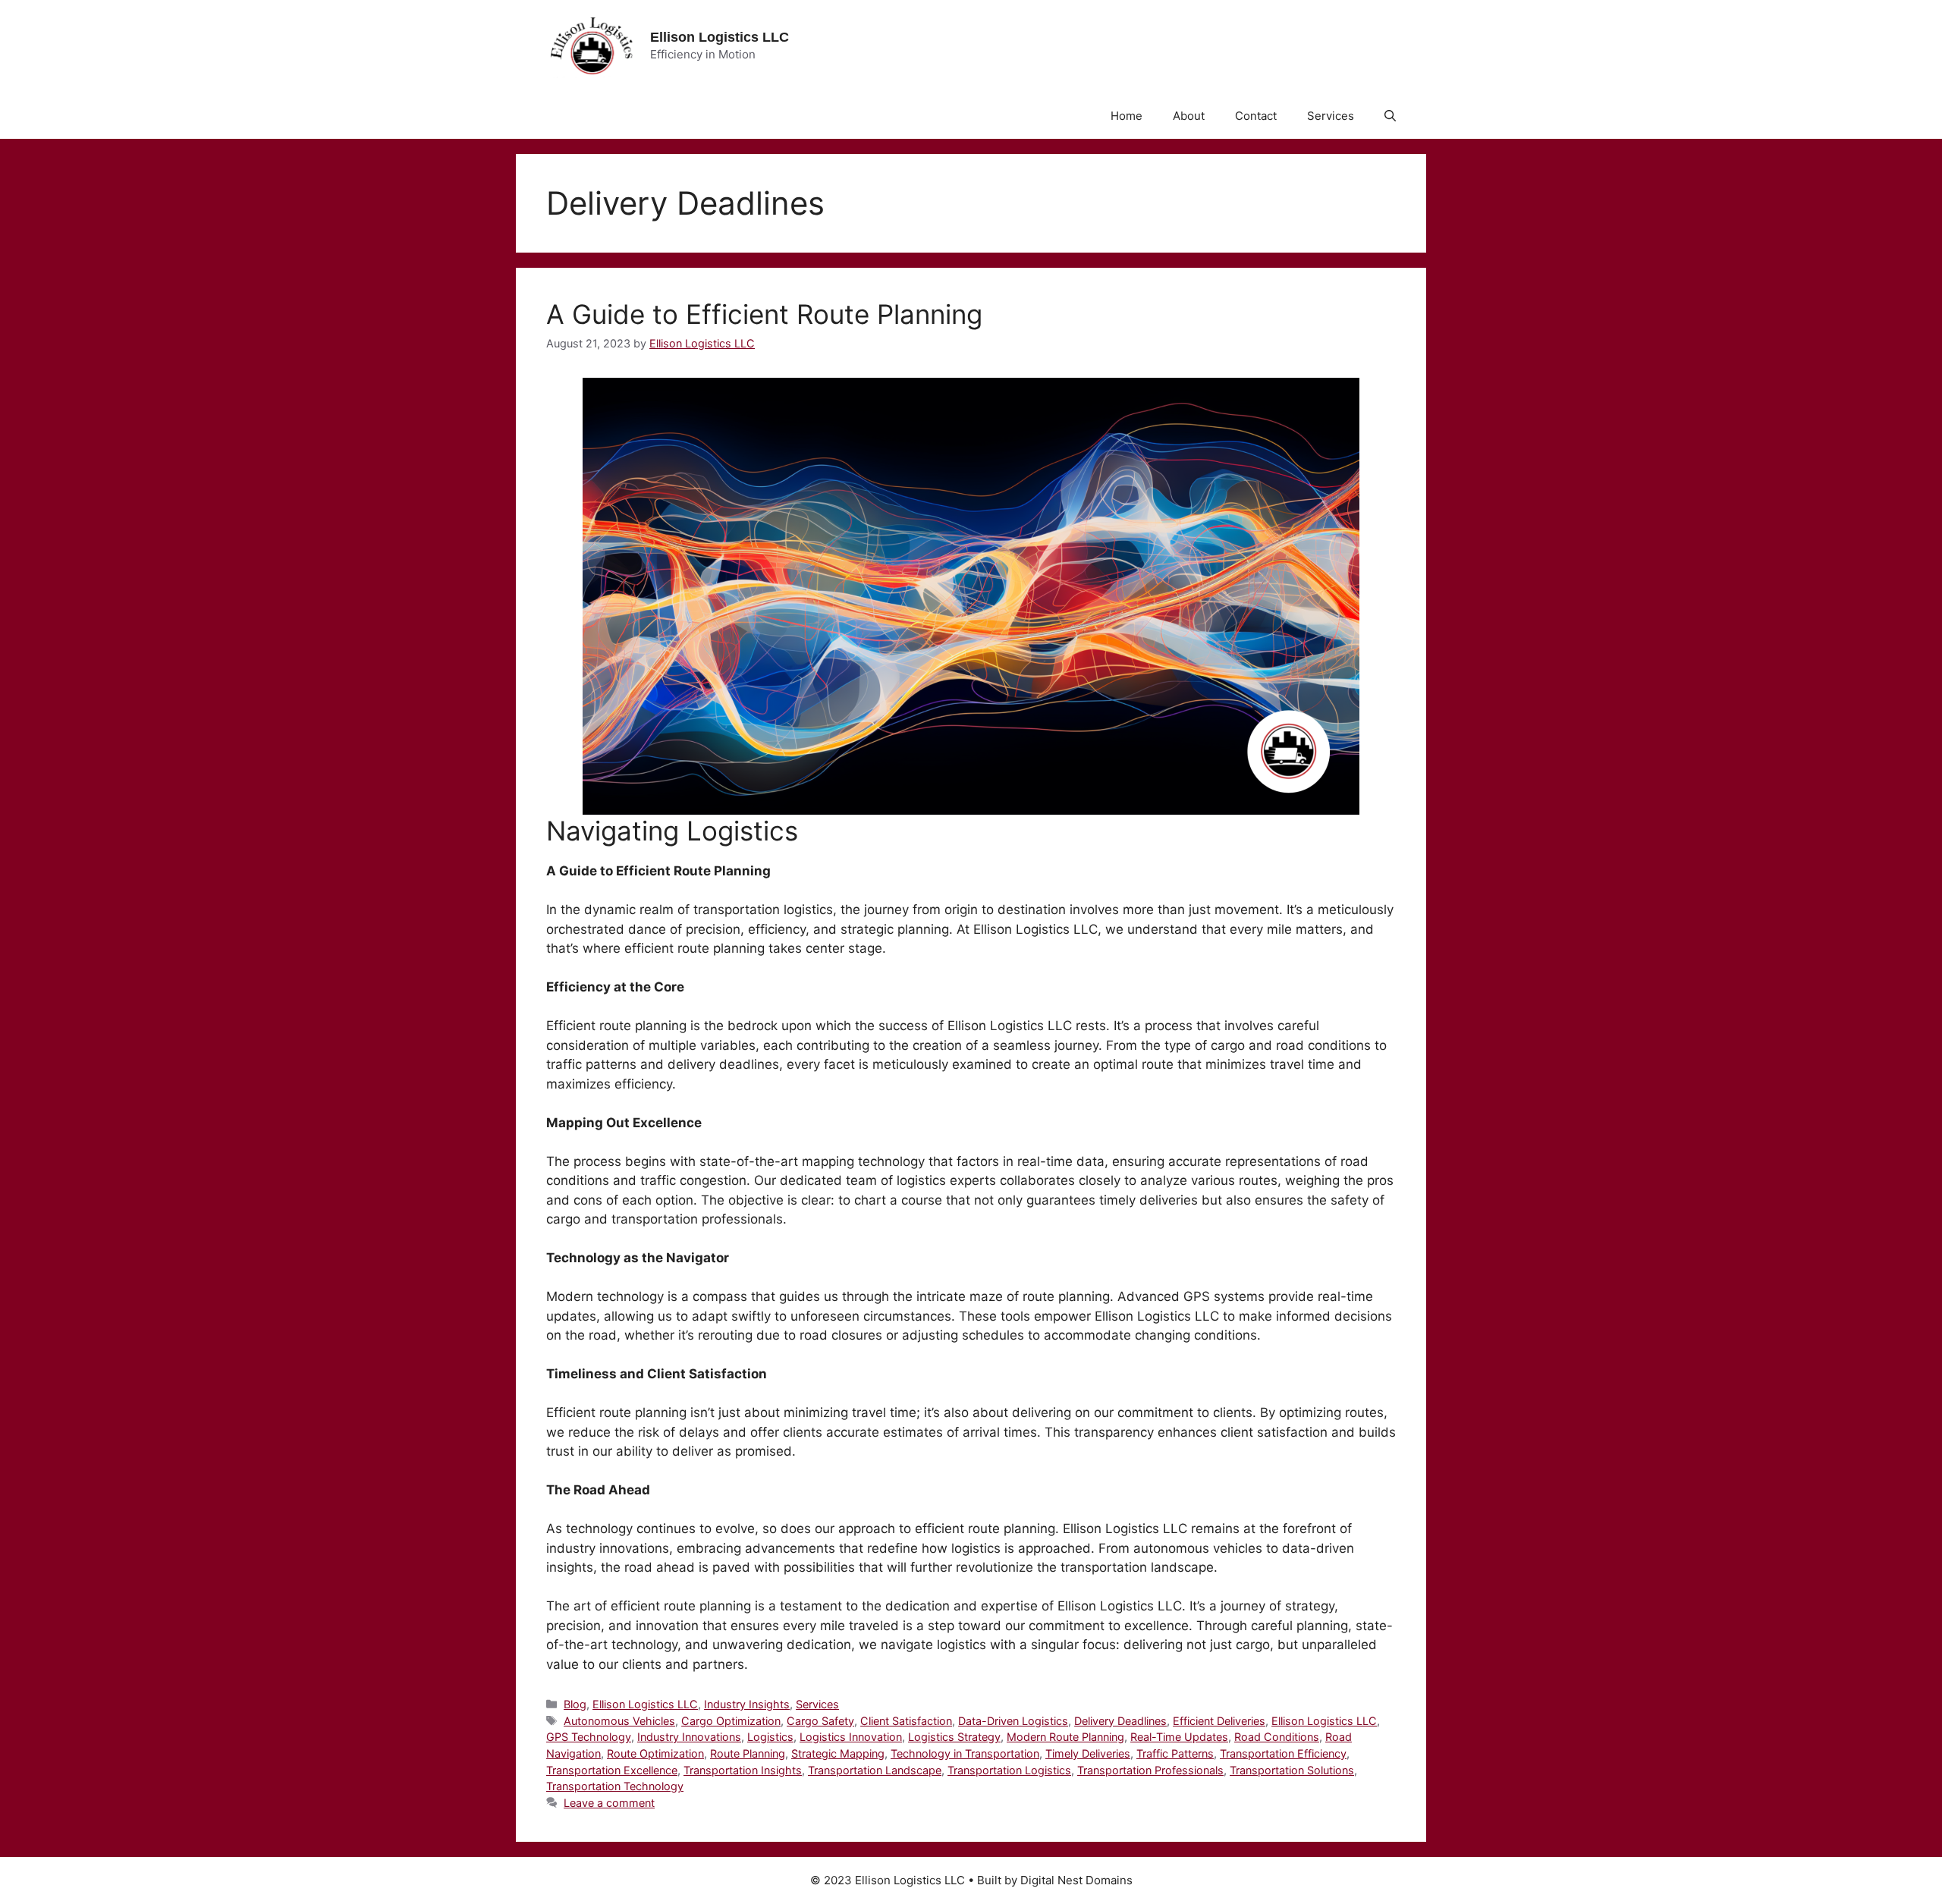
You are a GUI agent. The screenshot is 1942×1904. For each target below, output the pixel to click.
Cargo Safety (820, 1721)
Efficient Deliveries (1219, 1721)
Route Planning (748, 1753)
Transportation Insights (743, 1770)
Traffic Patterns (1175, 1753)
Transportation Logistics (1009, 1770)
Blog (575, 1704)
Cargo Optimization (731, 1721)
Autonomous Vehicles (619, 1721)
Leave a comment (609, 1803)
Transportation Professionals (1150, 1770)
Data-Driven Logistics (1013, 1721)
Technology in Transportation (965, 1753)
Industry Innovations (689, 1737)
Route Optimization (655, 1753)
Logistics (770, 1737)
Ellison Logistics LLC (720, 37)
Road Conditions (1277, 1737)
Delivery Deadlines (1120, 1721)
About (1189, 116)
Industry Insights (747, 1704)
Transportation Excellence (612, 1770)
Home (1127, 116)
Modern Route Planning (1065, 1737)
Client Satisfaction (906, 1721)
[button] (1390, 116)
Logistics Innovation (851, 1737)
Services (1331, 116)
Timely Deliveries (1088, 1753)
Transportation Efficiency (1283, 1753)
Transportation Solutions (1292, 1770)
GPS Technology (589, 1737)
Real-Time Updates (1179, 1737)
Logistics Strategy (954, 1737)
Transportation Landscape (875, 1770)
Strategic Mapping (838, 1753)
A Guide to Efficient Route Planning (764, 314)
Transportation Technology (615, 1786)
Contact (1256, 116)
